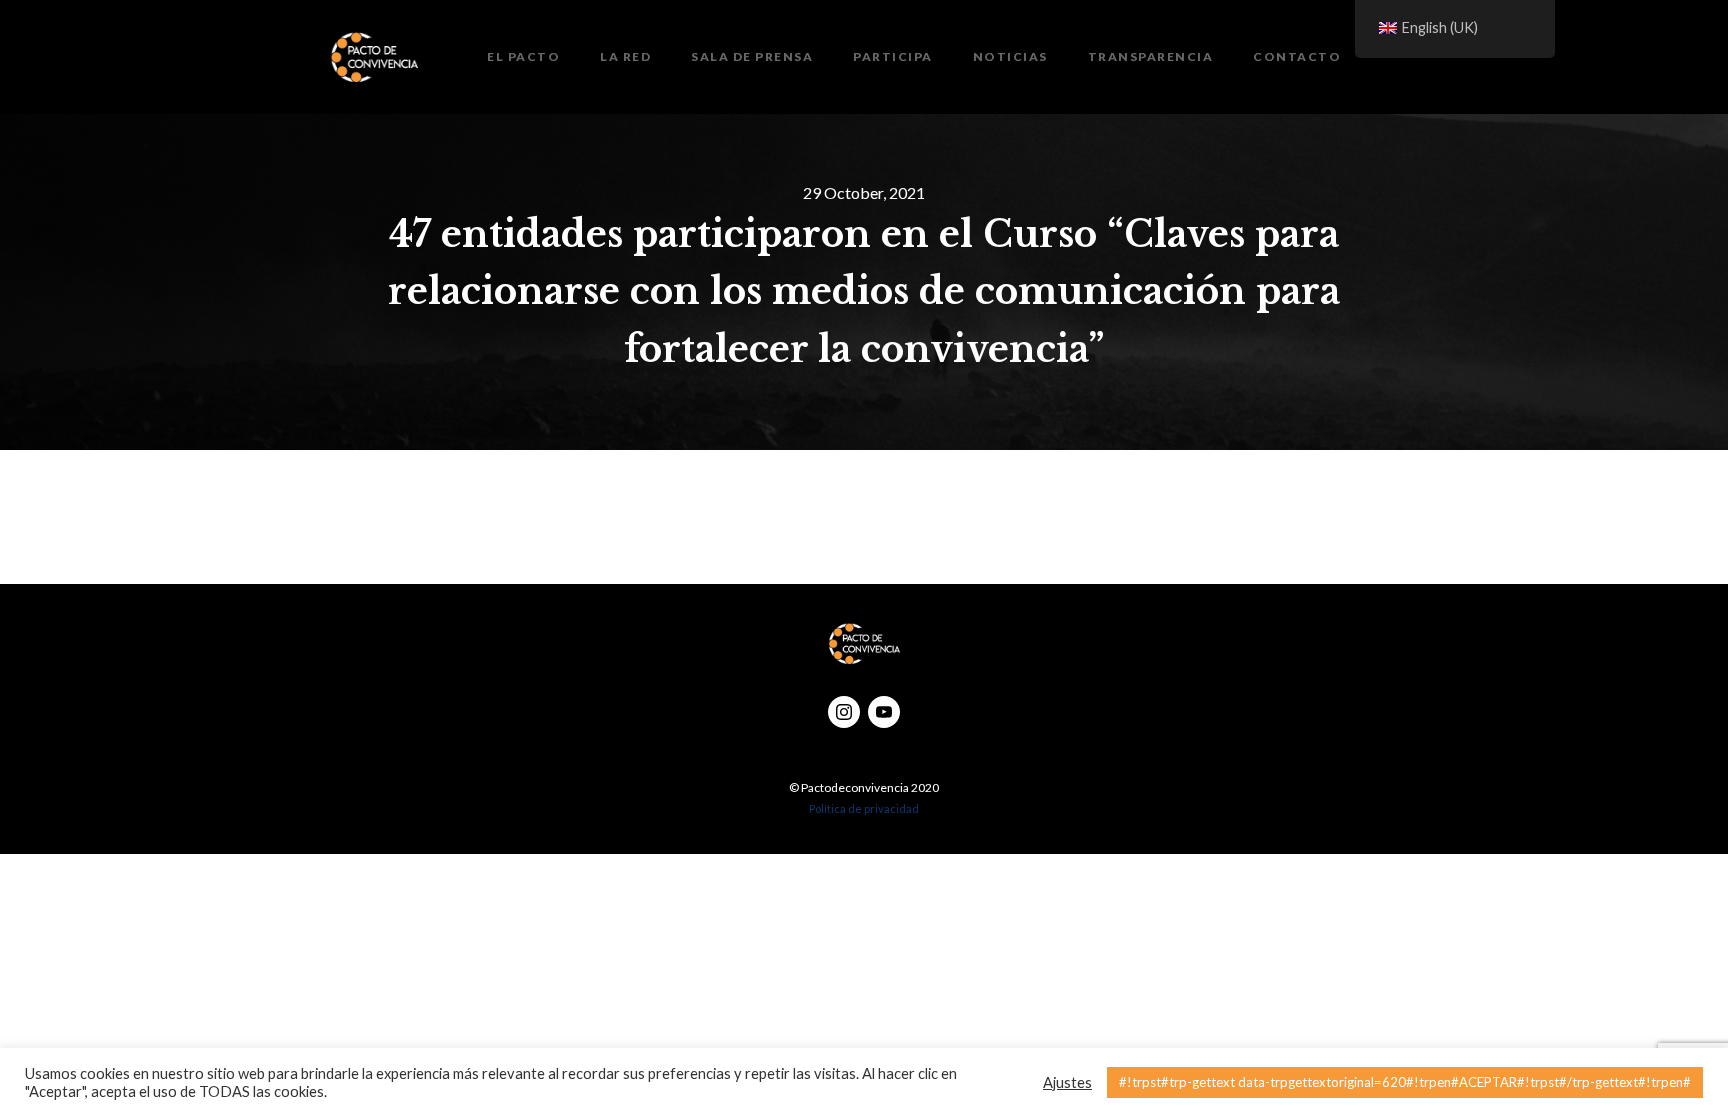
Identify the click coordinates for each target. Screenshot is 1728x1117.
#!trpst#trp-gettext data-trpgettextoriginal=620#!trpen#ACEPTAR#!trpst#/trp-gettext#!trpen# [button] (1405, 1082)
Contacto (1297, 56)
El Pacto (523, 56)
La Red (625, 56)
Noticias (1010, 56)
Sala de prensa (752, 56)
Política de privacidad (864, 808)
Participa (893, 56)
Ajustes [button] (1067, 1082)
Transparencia (1151, 56)
